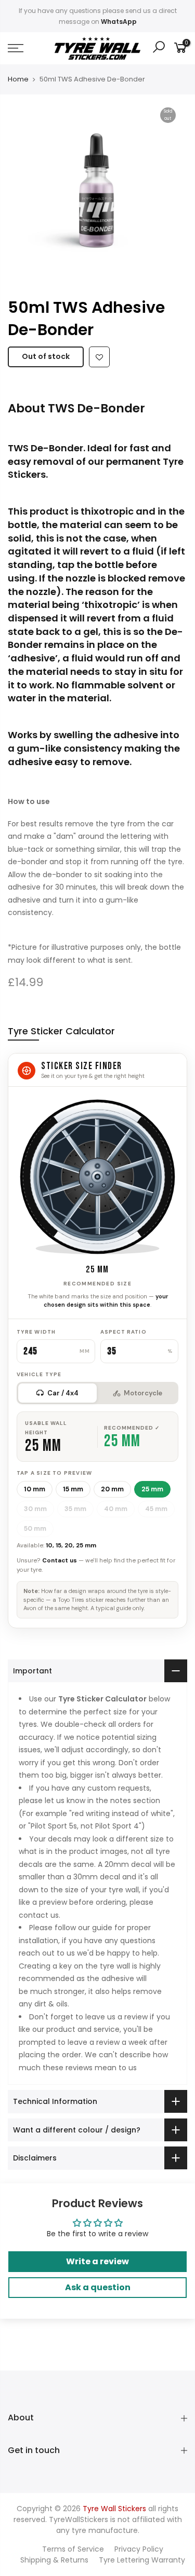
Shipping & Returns (54, 2560)
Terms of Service (73, 2549)
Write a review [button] (97, 2261)
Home (18, 79)
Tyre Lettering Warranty (142, 2560)
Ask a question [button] (98, 2287)
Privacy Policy (139, 2549)
